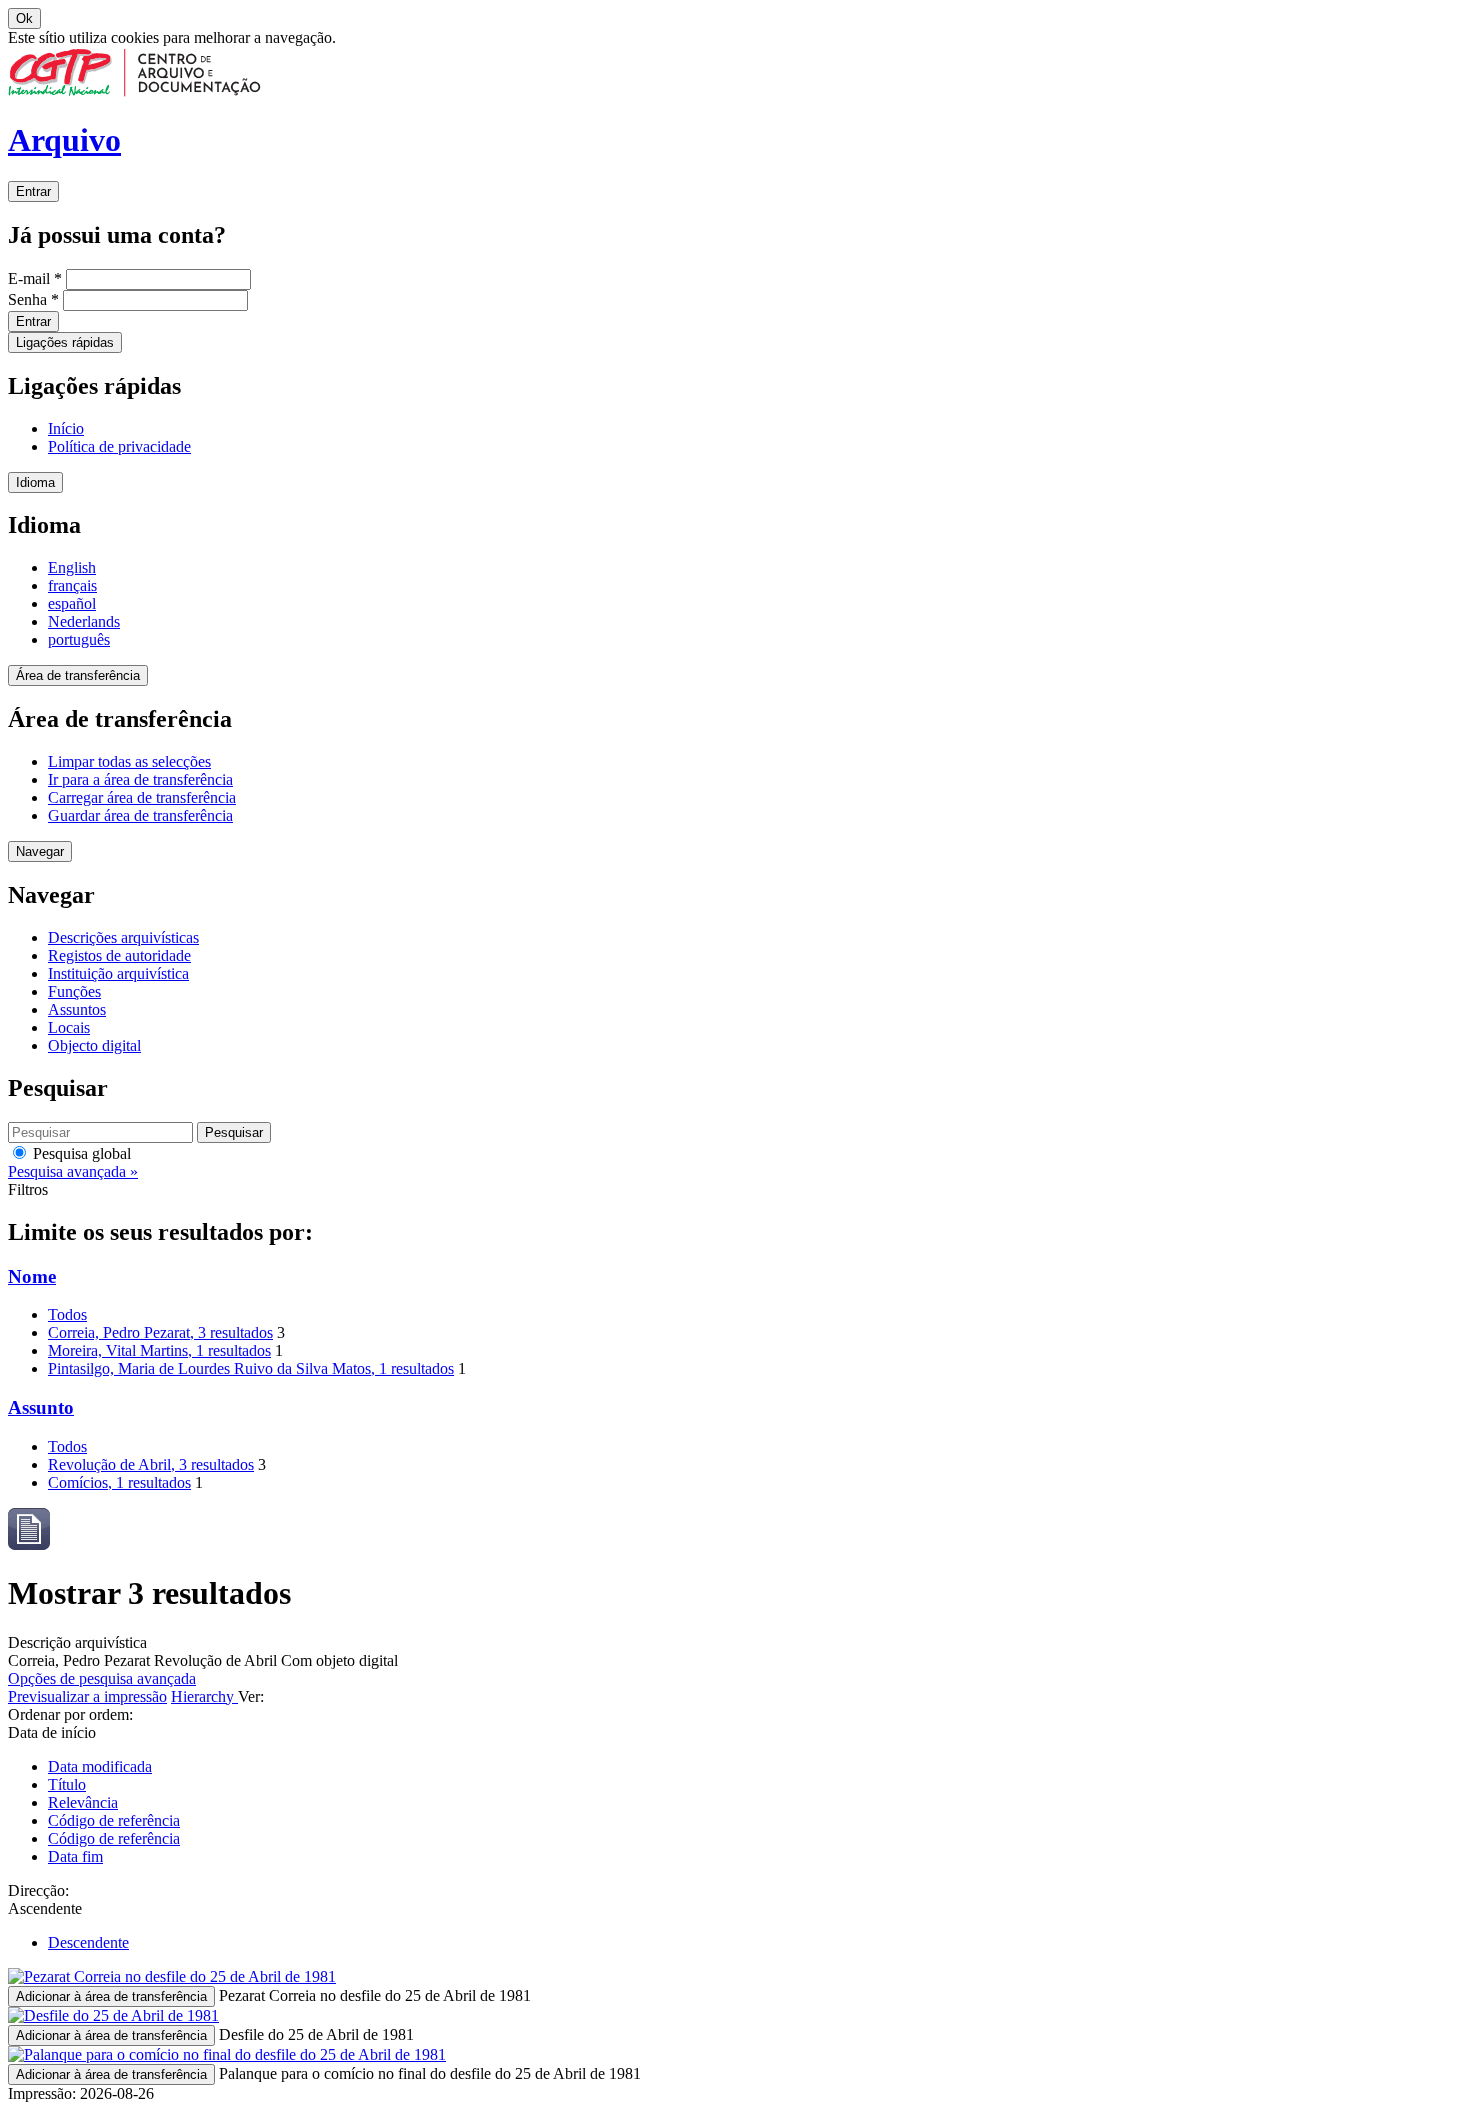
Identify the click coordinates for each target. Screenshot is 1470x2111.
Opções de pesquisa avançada (102, 1678)
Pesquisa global (80, 1153)
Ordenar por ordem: (70, 1714)
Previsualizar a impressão (87, 1696)
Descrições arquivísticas (123, 937)
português (79, 639)
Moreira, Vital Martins (159, 1350)
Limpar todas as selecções (129, 761)
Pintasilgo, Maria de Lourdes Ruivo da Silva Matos (251, 1368)
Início (66, 428)
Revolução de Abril (151, 1464)
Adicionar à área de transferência (111, 1996)
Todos (67, 1314)
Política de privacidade (119, 446)
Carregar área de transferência (142, 797)
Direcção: (38, 1890)
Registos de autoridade (119, 955)
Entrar (33, 191)
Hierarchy (204, 1696)
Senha (33, 299)
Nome (32, 1276)
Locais (69, 1027)
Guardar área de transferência (140, 815)
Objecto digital (94, 1045)
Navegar (40, 851)
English (72, 567)
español (72, 603)
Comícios (119, 1482)
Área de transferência (78, 675)
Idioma (35, 482)
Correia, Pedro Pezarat (160, 1332)
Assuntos (77, 1009)
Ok (24, 18)
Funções (74, 991)
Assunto (41, 1407)
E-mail (35, 278)
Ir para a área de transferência (140, 779)
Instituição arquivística (118, 973)
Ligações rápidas (65, 342)
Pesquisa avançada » (73, 1171)
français (72, 585)
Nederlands (84, 621)
